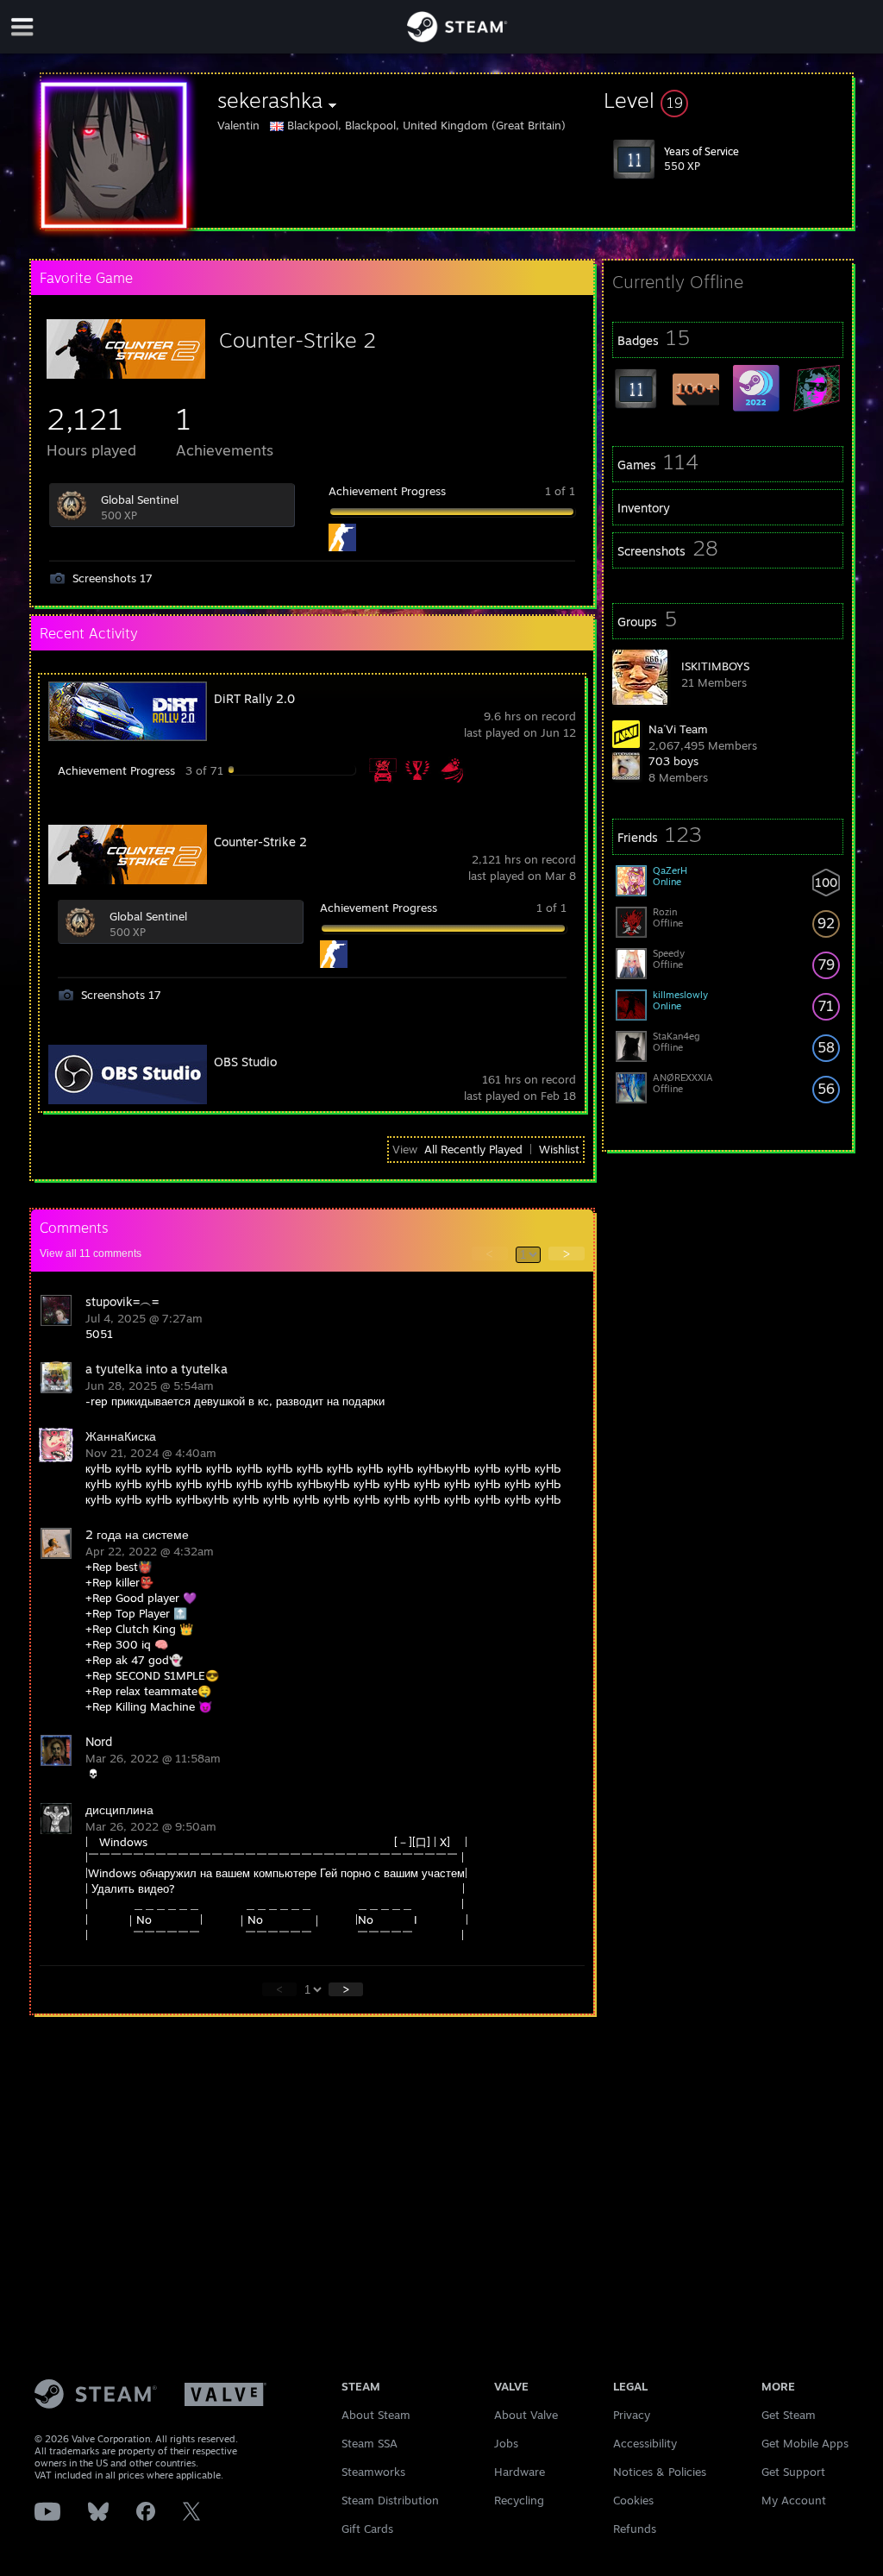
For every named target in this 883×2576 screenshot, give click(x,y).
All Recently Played (473, 1149)
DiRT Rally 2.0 (254, 698)
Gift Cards (367, 2529)
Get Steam (789, 2415)
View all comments (91, 1253)
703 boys (673, 761)
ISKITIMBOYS (715, 666)
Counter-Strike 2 (297, 340)
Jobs (506, 2443)
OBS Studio (245, 1062)
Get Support (793, 2472)
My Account (794, 2500)
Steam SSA (369, 2443)
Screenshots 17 (113, 578)
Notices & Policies (660, 2472)
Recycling (519, 2500)
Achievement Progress (387, 491)
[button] (728, 100)
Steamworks (373, 2472)
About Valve (526, 2415)
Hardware (520, 2472)
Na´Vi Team (678, 729)
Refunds (635, 2529)
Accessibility (645, 2443)
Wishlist (559, 1149)
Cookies (633, 2500)
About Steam (376, 2415)
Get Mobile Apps (805, 2443)
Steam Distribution (390, 2500)
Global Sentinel (140, 499)
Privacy (632, 2415)
